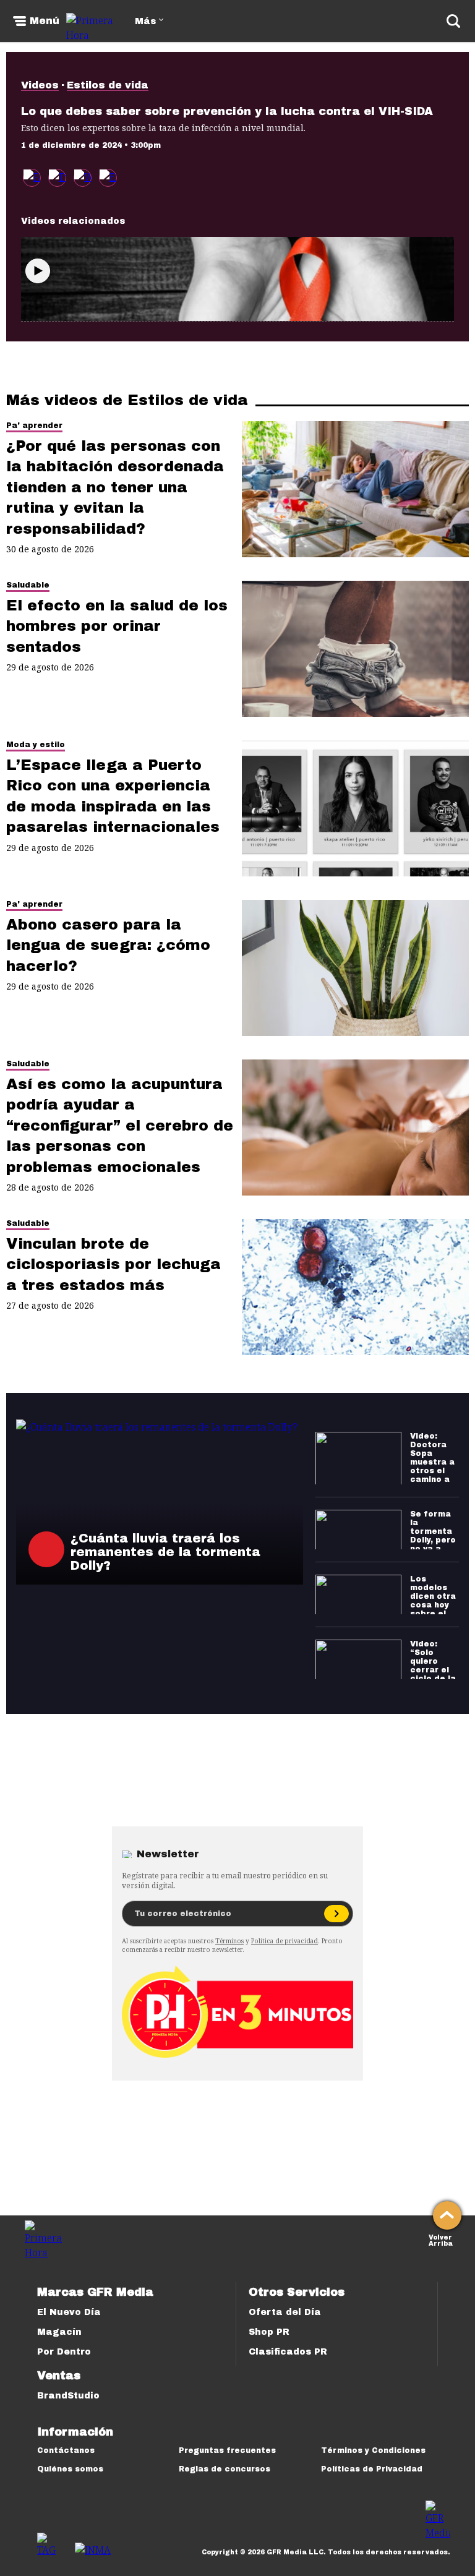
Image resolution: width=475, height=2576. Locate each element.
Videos (40, 85)
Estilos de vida (108, 85)
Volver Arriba (441, 2239)
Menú (45, 21)
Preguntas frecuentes (227, 2450)
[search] (453, 21)
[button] (57, 178)
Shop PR (269, 2332)
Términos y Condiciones (373, 2450)
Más (145, 21)
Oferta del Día (285, 2312)
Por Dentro (64, 2352)
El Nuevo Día (69, 2312)
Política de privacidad (285, 1941)
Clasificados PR (288, 2352)
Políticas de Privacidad (372, 2469)
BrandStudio (68, 2396)
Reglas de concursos (225, 2469)
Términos (229, 1941)
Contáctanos (66, 2450)
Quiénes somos (70, 2469)
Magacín (59, 2332)
